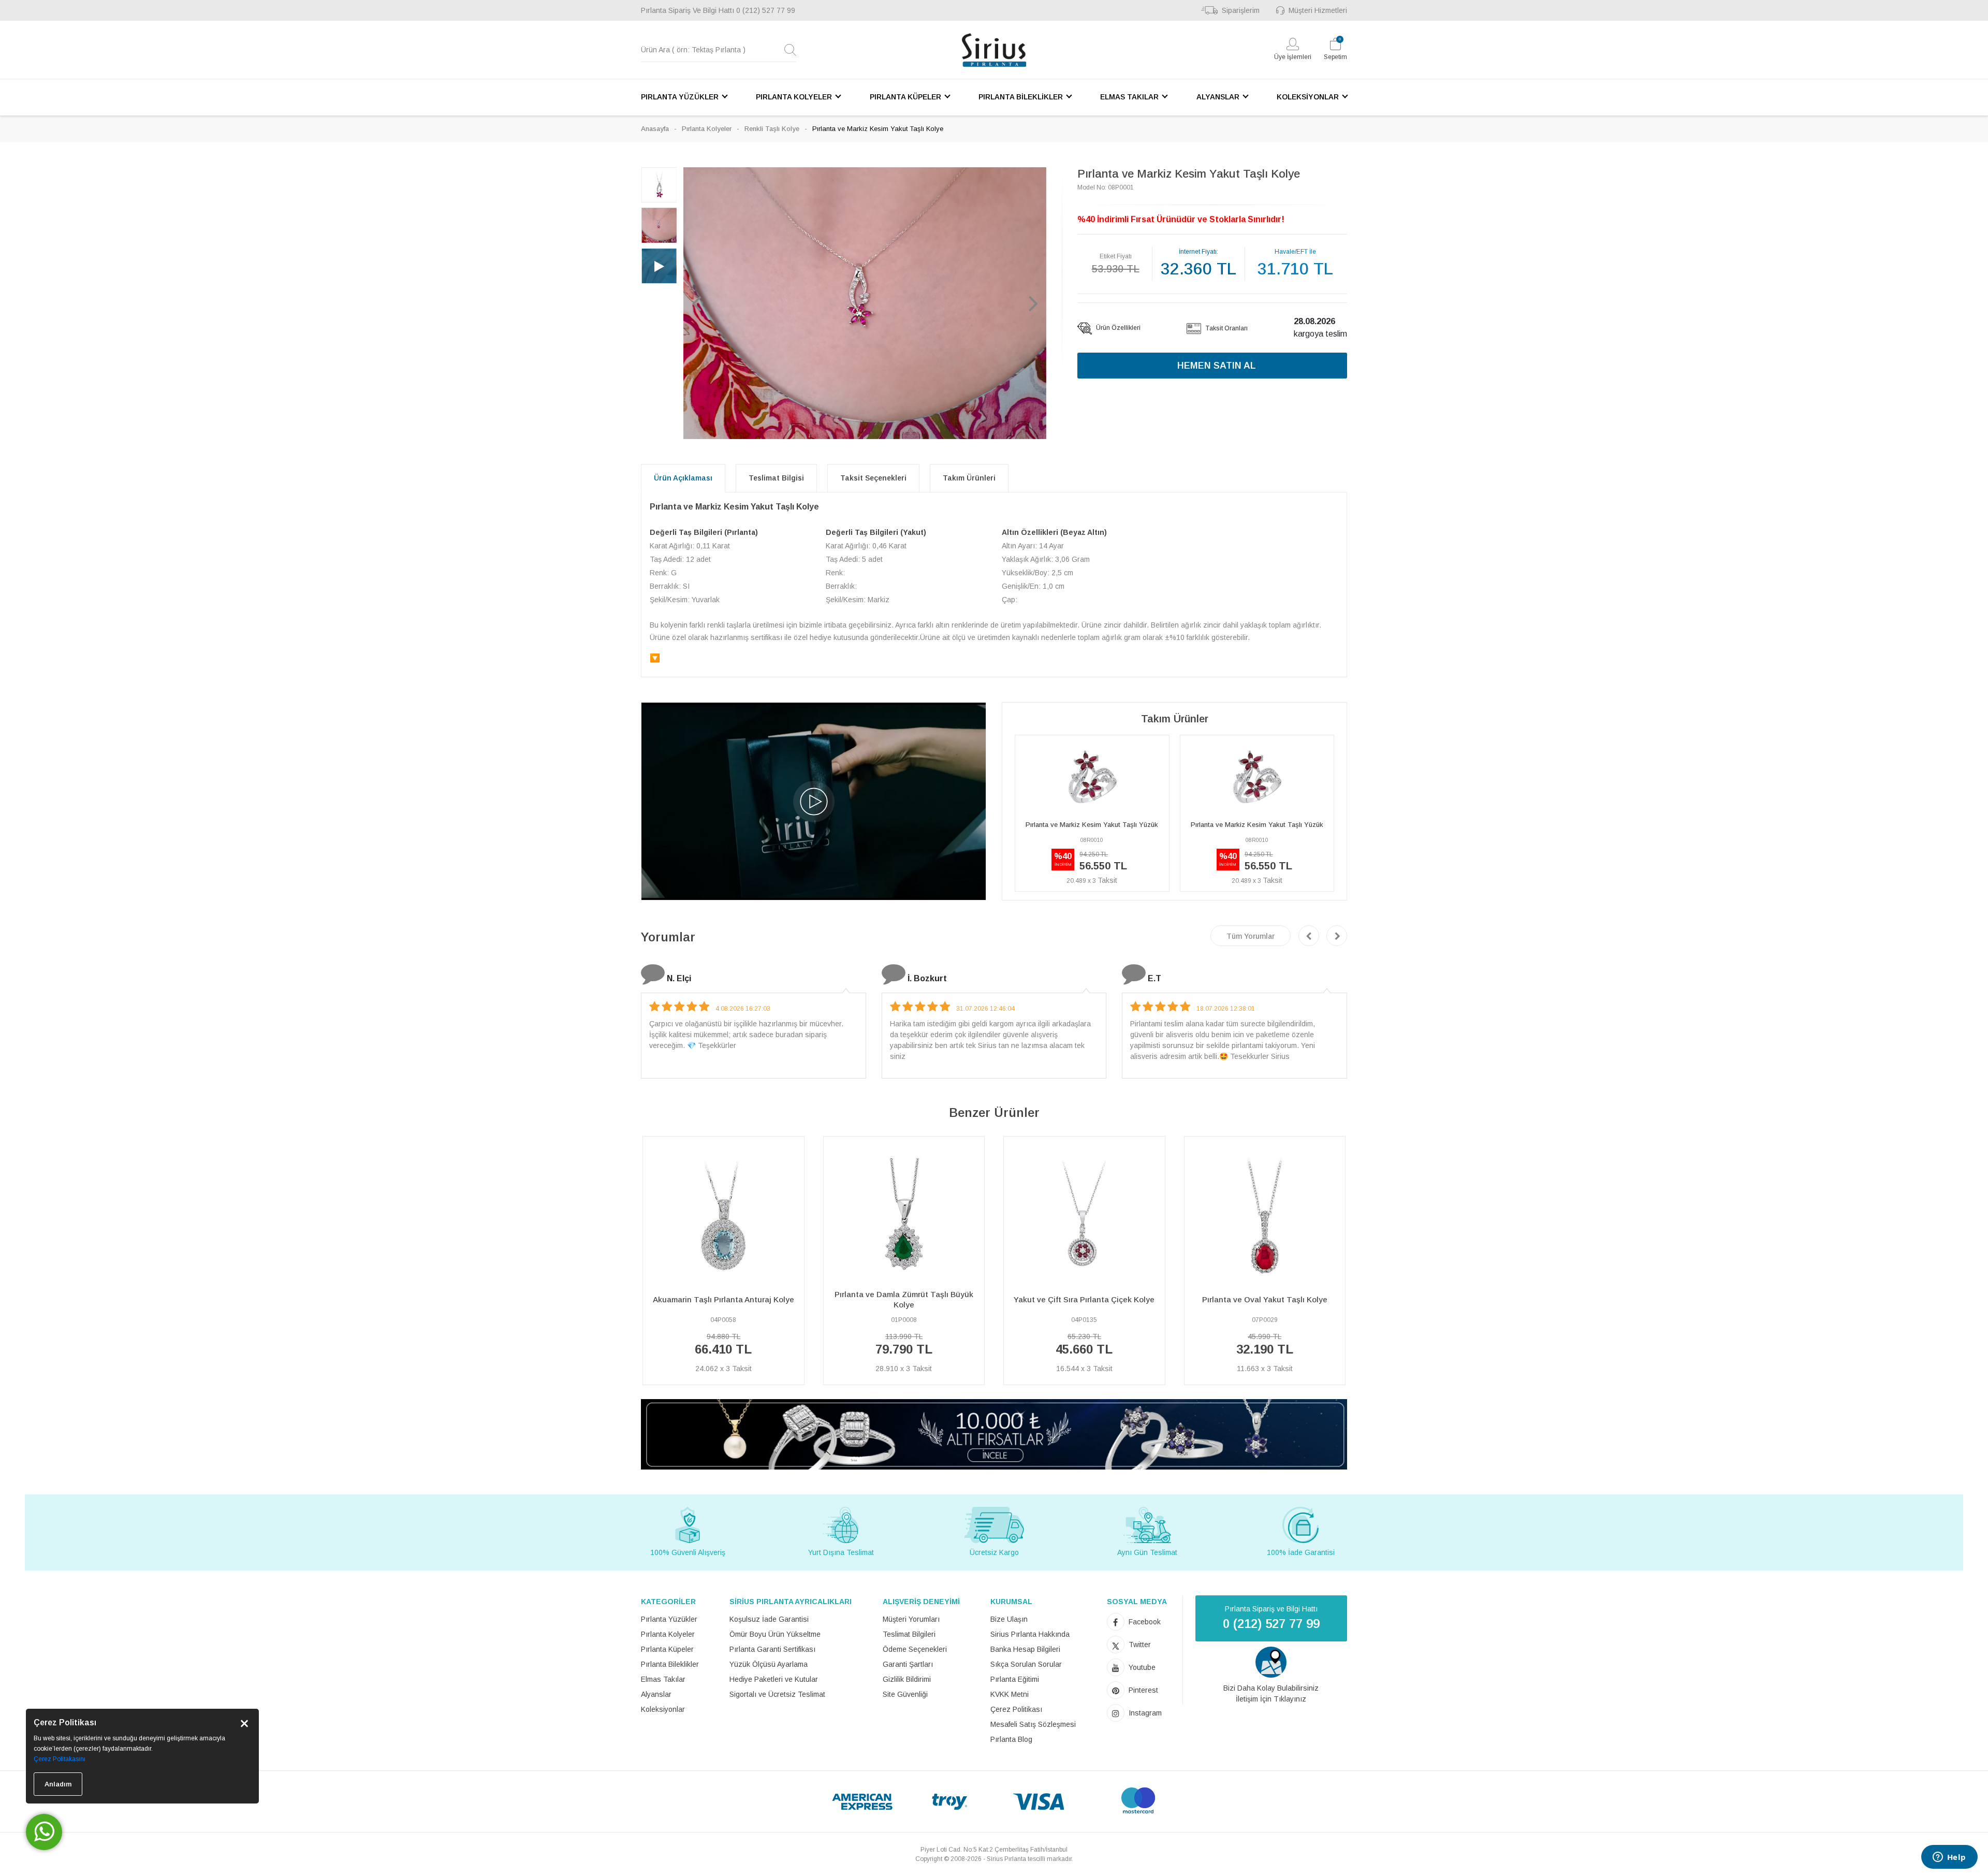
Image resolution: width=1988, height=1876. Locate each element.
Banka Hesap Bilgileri (1025, 1649)
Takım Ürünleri (969, 478)
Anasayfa (655, 129)
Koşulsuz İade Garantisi (769, 1619)
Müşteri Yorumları (911, 1619)
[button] (696, 303)
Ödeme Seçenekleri (915, 1649)
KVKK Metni (1010, 1694)
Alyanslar (656, 1694)
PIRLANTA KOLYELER (794, 97)
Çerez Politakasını (60, 1759)
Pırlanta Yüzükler (669, 1619)
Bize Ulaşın (1009, 1619)
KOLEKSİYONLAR (1308, 97)
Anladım (58, 1784)
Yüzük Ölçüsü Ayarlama (769, 1664)
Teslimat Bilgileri (909, 1634)
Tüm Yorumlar (1251, 936)
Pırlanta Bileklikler (670, 1664)
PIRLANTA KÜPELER (905, 97)
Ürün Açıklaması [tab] (683, 478)
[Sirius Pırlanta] (994, 50)
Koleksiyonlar (663, 1709)
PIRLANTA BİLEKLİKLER (1021, 97)
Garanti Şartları (908, 1664)
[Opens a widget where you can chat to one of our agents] (1949, 1858)
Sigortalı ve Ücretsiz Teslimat (777, 1694)
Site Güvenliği (905, 1694)
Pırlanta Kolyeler (707, 129)
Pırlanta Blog (1011, 1739)
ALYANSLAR (1218, 97)
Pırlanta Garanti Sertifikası (772, 1649)
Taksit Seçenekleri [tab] (873, 478)
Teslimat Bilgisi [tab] (776, 478)
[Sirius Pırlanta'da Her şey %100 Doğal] (994, 1434)
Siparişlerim (1241, 10)
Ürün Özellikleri (1117, 328)
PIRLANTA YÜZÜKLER (680, 97)
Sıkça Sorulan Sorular (1026, 1664)
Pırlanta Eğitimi (1015, 1679)
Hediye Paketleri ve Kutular (774, 1679)
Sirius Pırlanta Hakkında (1030, 1634)
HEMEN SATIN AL (1217, 366)
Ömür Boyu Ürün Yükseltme (775, 1634)
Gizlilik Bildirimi (907, 1679)
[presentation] (1309, 936)
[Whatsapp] (44, 1832)
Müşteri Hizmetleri (1318, 10)
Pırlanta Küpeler (667, 1649)
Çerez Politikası (1016, 1709)
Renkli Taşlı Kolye (772, 129)
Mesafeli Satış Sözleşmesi (1033, 1724)
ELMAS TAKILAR (1129, 97)
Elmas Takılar (663, 1679)
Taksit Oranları (1226, 328)
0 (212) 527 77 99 (766, 10)
